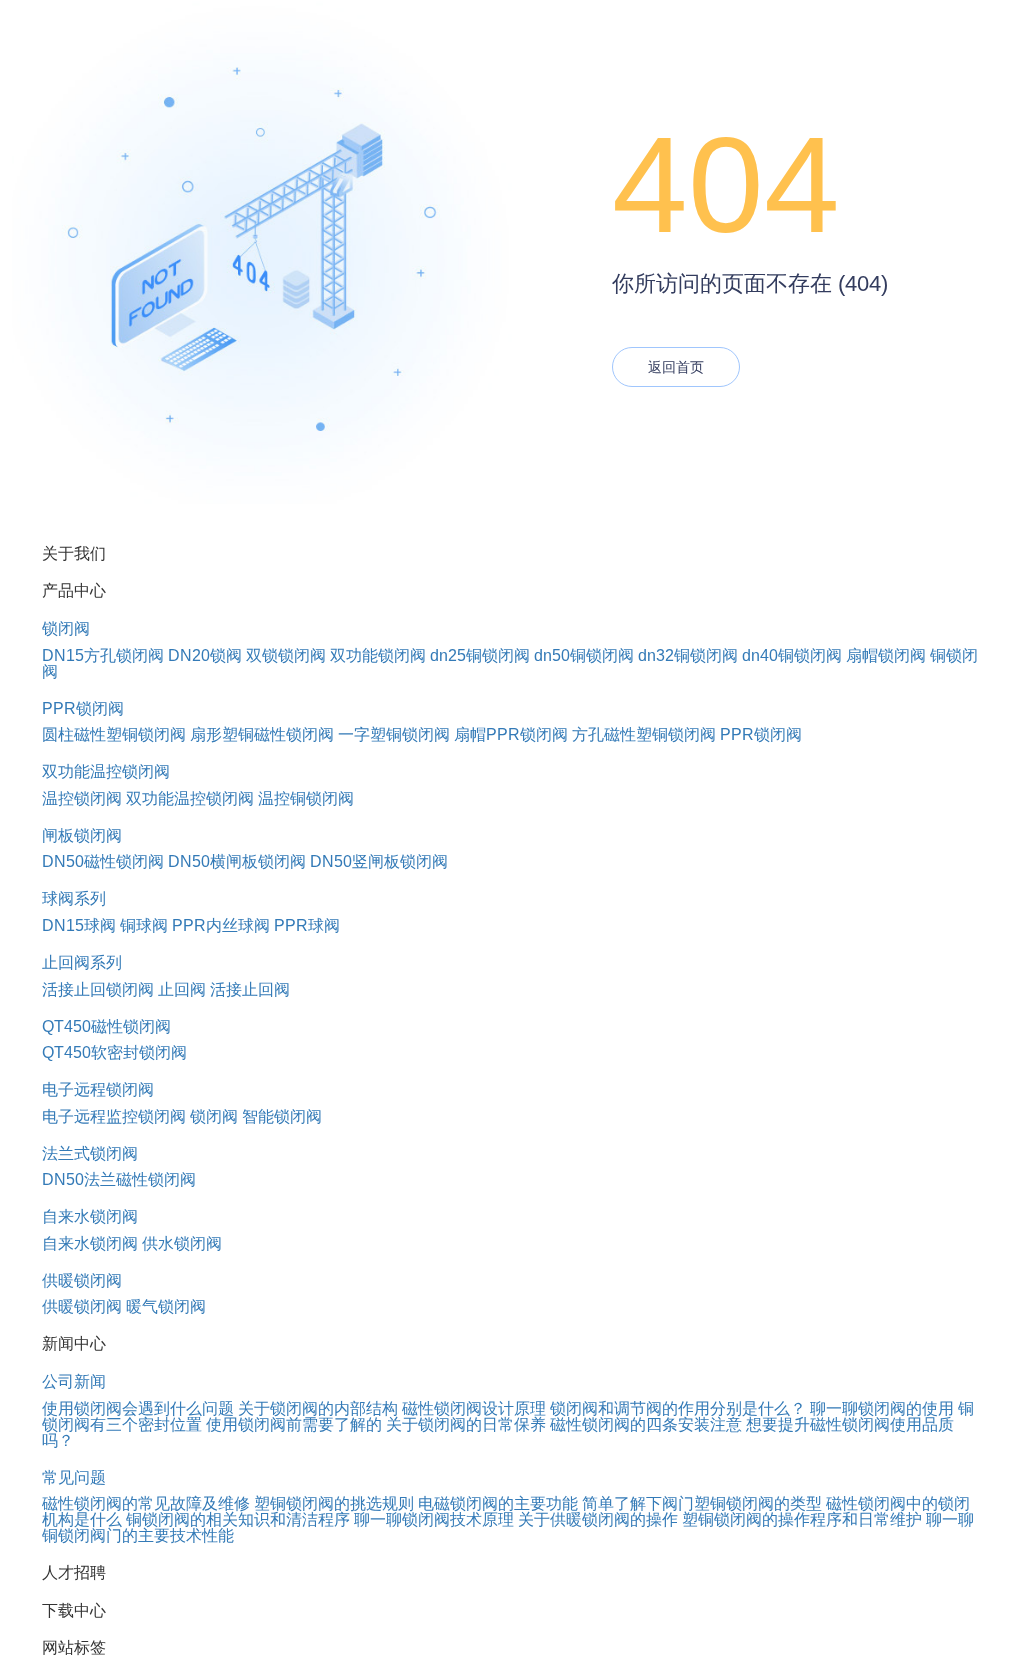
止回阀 (182, 989)
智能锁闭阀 (282, 1116)
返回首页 (676, 367)
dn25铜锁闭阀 (480, 655)
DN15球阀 (79, 925)
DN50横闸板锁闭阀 (237, 861)
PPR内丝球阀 (221, 925)
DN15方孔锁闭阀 (103, 655)
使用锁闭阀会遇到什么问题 (138, 1408)
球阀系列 (74, 898)
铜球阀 (144, 925)
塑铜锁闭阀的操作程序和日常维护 (802, 1519)
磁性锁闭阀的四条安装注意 (646, 1424)
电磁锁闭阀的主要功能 (498, 1503)
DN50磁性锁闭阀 (103, 861)
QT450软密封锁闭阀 (114, 1052)
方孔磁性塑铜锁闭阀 (644, 734)
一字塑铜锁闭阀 (394, 734)
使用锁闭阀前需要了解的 (294, 1424)
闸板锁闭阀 (82, 835)
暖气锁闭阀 (166, 1306)
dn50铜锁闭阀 (584, 655)
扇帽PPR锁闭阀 (511, 734)
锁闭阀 (66, 628)
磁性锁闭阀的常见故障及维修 (146, 1503)
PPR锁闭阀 (83, 708)
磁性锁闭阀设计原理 (474, 1408)
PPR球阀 (307, 925)
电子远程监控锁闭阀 (114, 1116)
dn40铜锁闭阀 (792, 655)
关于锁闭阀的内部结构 (318, 1408)
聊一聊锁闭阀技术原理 (434, 1519)
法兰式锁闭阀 (90, 1153)
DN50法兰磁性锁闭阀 (119, 1179)
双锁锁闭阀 (286, 655)
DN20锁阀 (205, 655)
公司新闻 (74, 1381)
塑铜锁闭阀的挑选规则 (334, 1503)
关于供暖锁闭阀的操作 (598, 1519)
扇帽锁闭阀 (886, 655)
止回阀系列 (82, 962)
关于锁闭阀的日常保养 (466, 1424)
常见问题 (74, 1477)
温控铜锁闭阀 (306, 798)
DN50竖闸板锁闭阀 (379, 861)
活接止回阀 (250, 989)
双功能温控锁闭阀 (106, 771)
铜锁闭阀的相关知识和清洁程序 (238, 1519)
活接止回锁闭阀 (98, 989)
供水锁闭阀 (182, 1243)
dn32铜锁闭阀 (688, 655)
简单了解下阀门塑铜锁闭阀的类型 (702, 1503)
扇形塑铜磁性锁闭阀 (262, 734)
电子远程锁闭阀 (98, 1089)
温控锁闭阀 (82, 798)
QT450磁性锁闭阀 (106, 1026)
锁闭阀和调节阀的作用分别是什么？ (678, 1408)
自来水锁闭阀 (90, 1216)
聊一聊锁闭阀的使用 (882, 1408)
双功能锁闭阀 (378, 655)
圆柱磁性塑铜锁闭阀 (114, 734)
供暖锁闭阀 (82, 1280)
